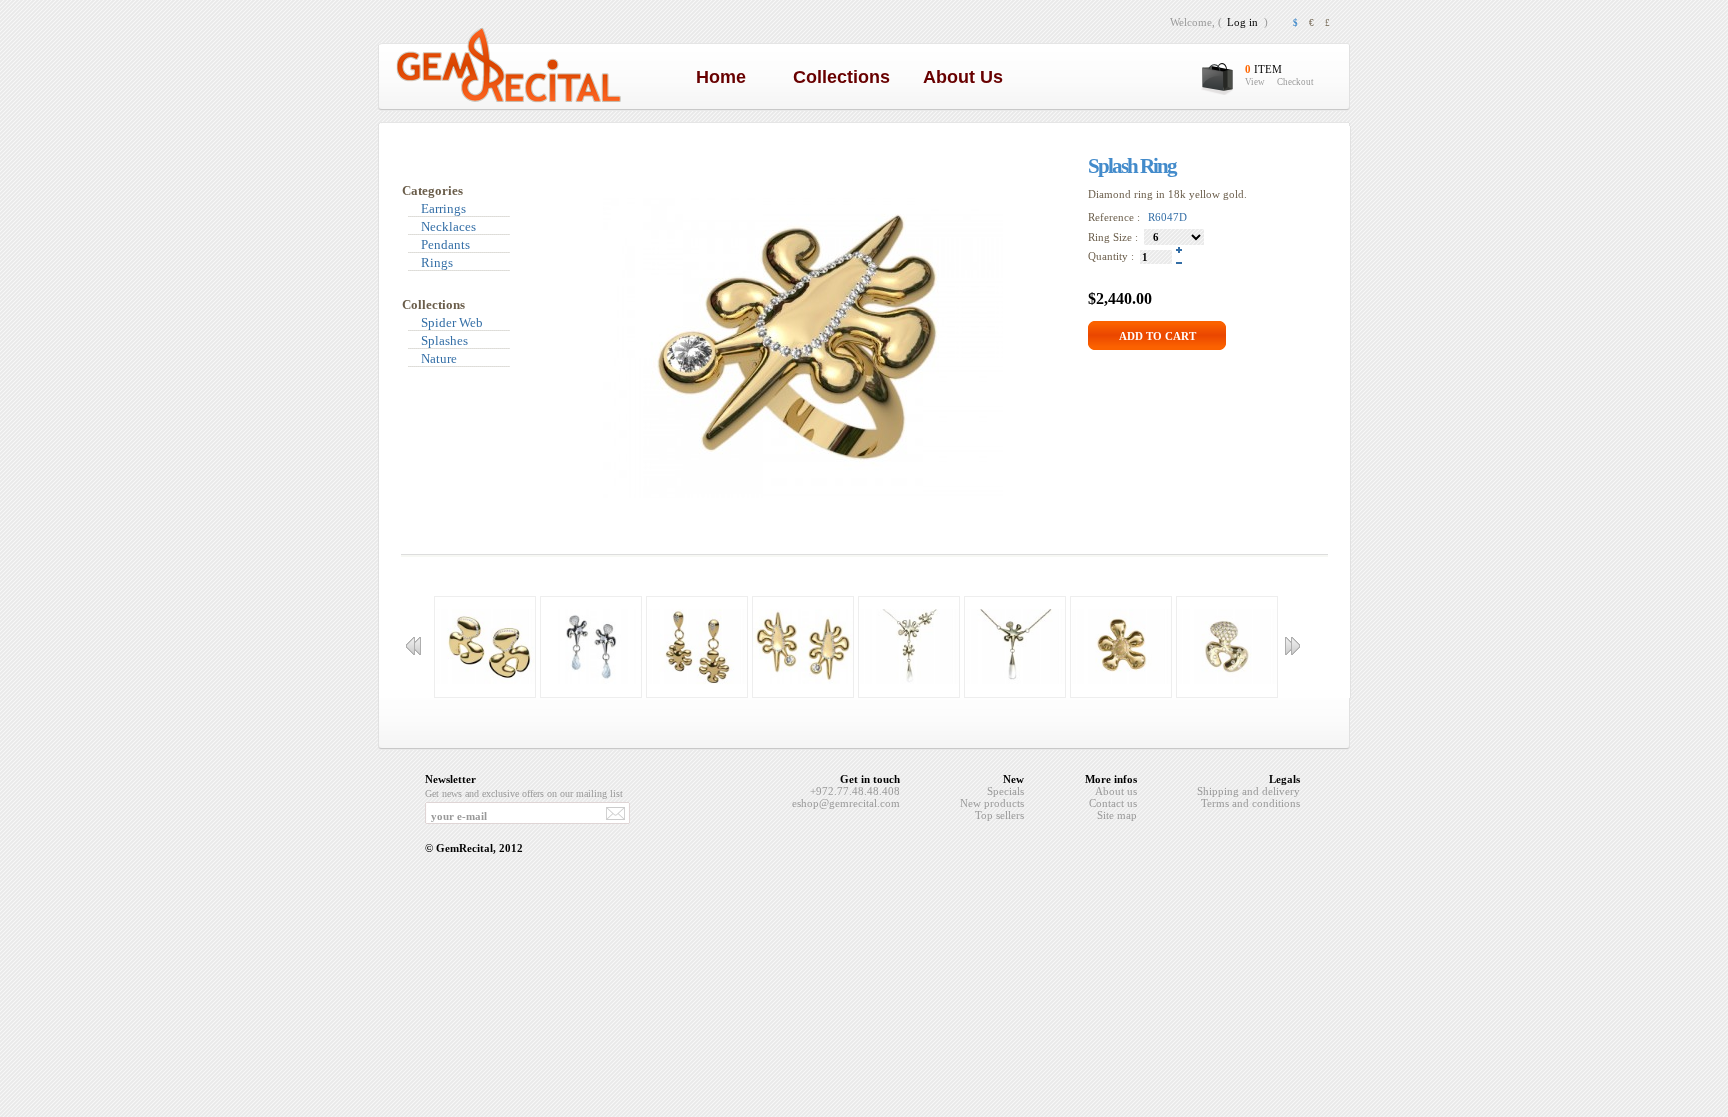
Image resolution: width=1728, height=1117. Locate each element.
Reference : (1115, 217)
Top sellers (999, 815)
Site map (1117, 815)
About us (1116, 791)
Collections (846, 77)
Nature (439, 358)
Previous (413, 646)
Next (1292, 646)
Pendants (445, 244)
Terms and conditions (1250, 803)
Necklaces (448, 226)
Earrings (443, 208)
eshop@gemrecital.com (846, 803)
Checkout (1295, 82)
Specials (1005, 791)
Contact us (1113, 803)
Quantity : (1114, 256)
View (1255, 82)
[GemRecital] (508, 101)
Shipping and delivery (1248, 791)
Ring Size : (1113, 237)
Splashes (444, 340)
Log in (1242, 22)
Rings (437, 262)
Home (726, 77)
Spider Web (452, 322)
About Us (968, 77)
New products (992, 803)
